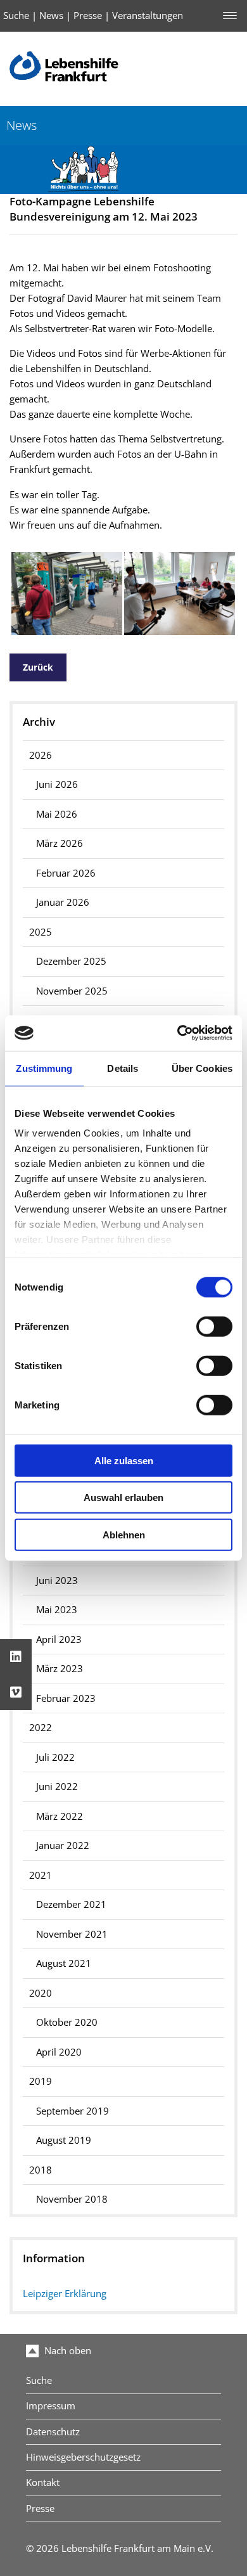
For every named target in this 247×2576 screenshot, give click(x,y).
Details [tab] (123, 1068)
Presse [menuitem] (40, 2508)
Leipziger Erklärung (65, 2294)
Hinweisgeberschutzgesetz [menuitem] (83, 2457)
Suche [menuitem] (39, 2380)
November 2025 (72, 991)
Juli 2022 (55, 1757)
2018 (41, 2170)
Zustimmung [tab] (44, 1068)
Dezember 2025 (71, 961)
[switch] (214, 1326)
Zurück (38, 667)
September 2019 (73, 2111)
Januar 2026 (63, 902)
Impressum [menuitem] (51, 2406)
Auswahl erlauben (123, 1497)
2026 (41, 755)
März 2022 (60, 1816)
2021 (41, 1875)
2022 (41, 1728)
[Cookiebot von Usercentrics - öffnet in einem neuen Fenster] (178, 1033)
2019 (41, 2081)
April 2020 (59, 2052)
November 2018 (72, 2199)
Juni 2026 (57, 784)
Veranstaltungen (148, 16)
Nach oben (66, 2351)
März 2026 (60, 843)
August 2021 (64, 1963)
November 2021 (72, 1934)
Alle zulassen (124, 1460)
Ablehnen (124, 1534)
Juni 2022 (57, 1787)
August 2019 (64, 2140)
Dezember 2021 (71, 1904)
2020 (41, 1993)
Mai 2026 (57, 814)
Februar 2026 (66, 873)
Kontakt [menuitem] (43, 2483)
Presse (88, 16)
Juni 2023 (57, 1581)
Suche (16, 16)
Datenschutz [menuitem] (53, 2432)
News (51, 16)
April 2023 (59, 1639)
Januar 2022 (63, 1845)
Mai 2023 (57, 1610)
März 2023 (60, 1669)
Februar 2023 (66, 1698)
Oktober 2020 (67, 2022)
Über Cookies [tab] (202, 1068)
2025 (41, 932)
